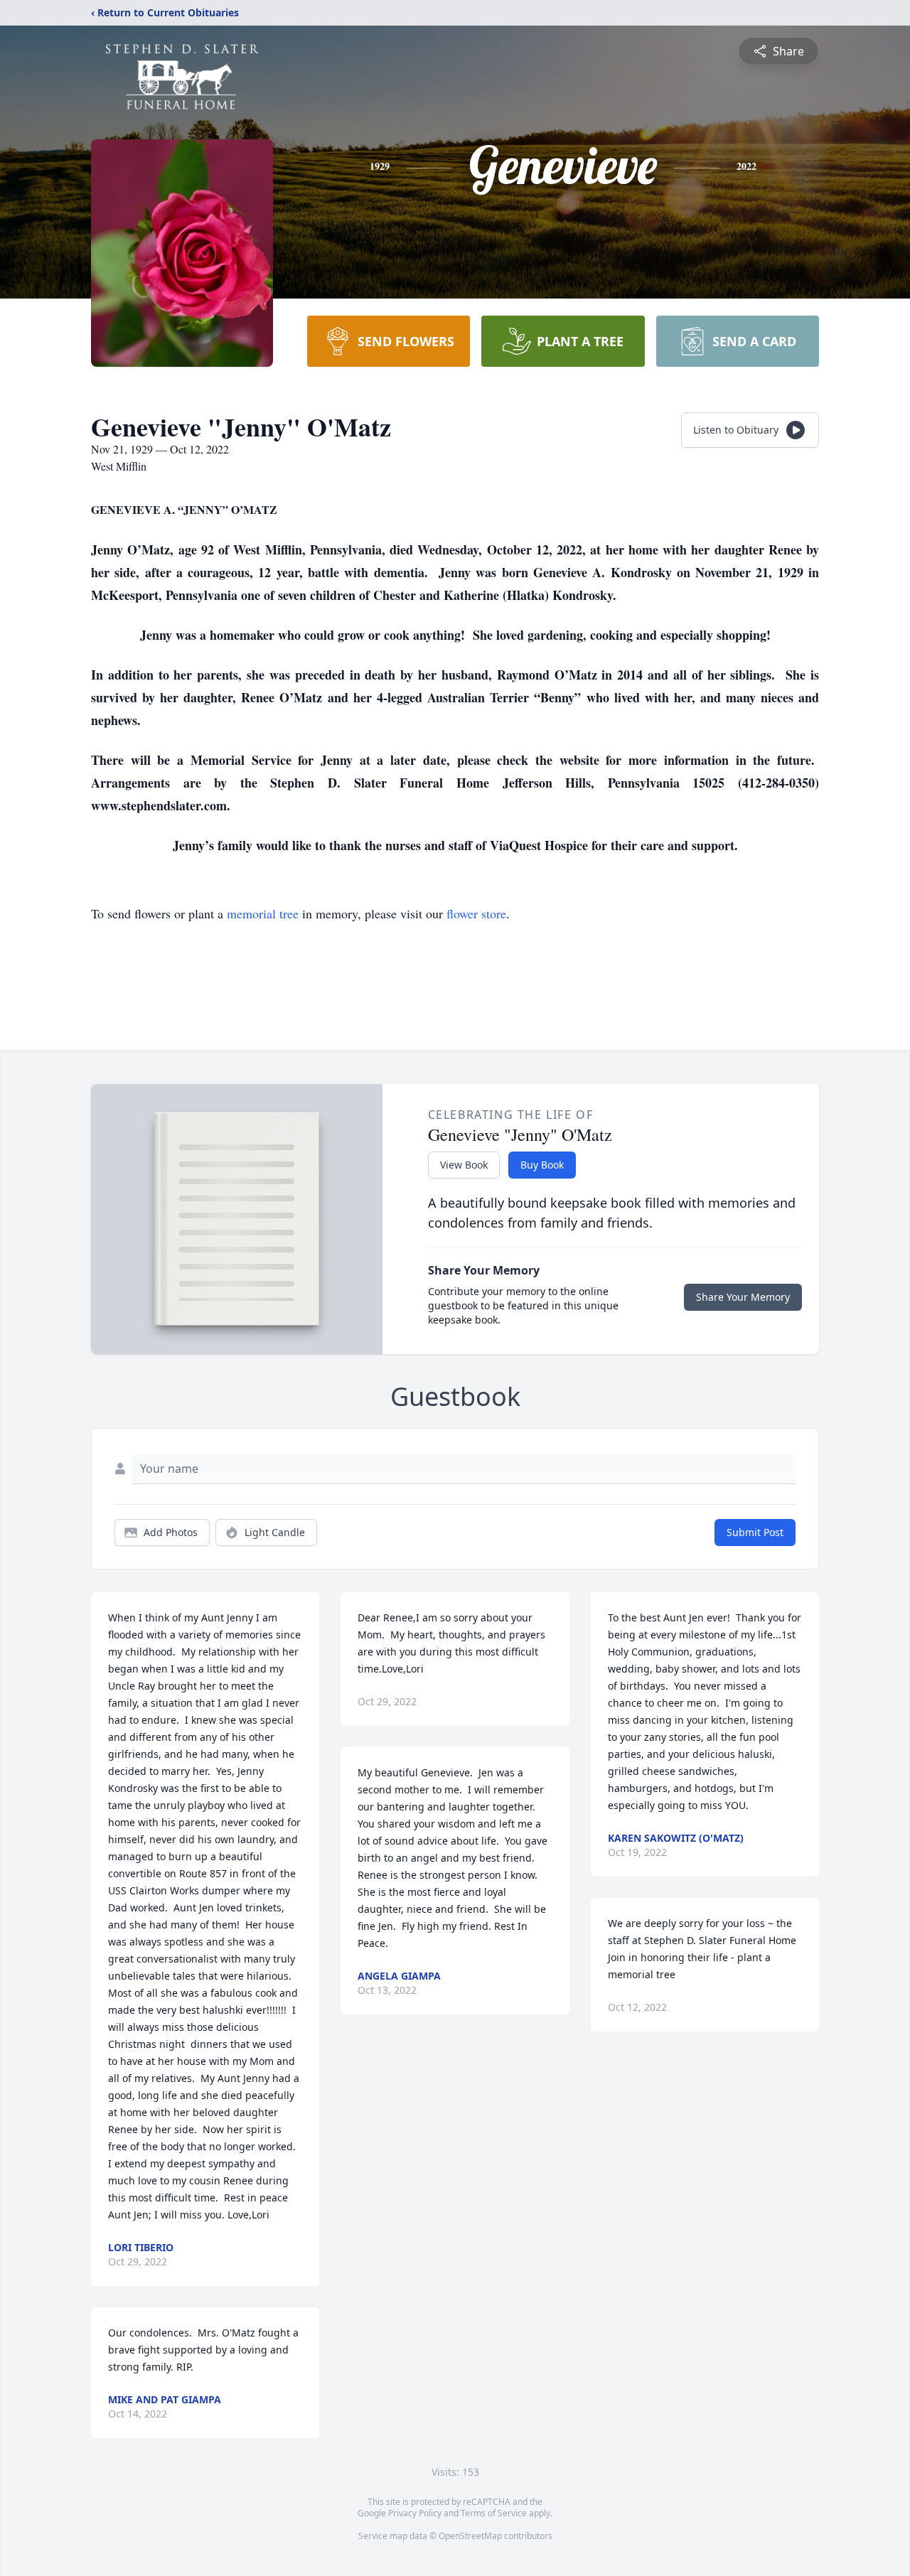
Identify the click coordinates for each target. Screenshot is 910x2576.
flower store (476, 913)
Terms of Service (494, 2513)
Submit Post (755, 1532)
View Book (464, 1165)
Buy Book (542, 1165)
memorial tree (263, 913)
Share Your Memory (743, 1297)
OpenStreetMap (470, 2536)
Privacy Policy (415, 2513)
